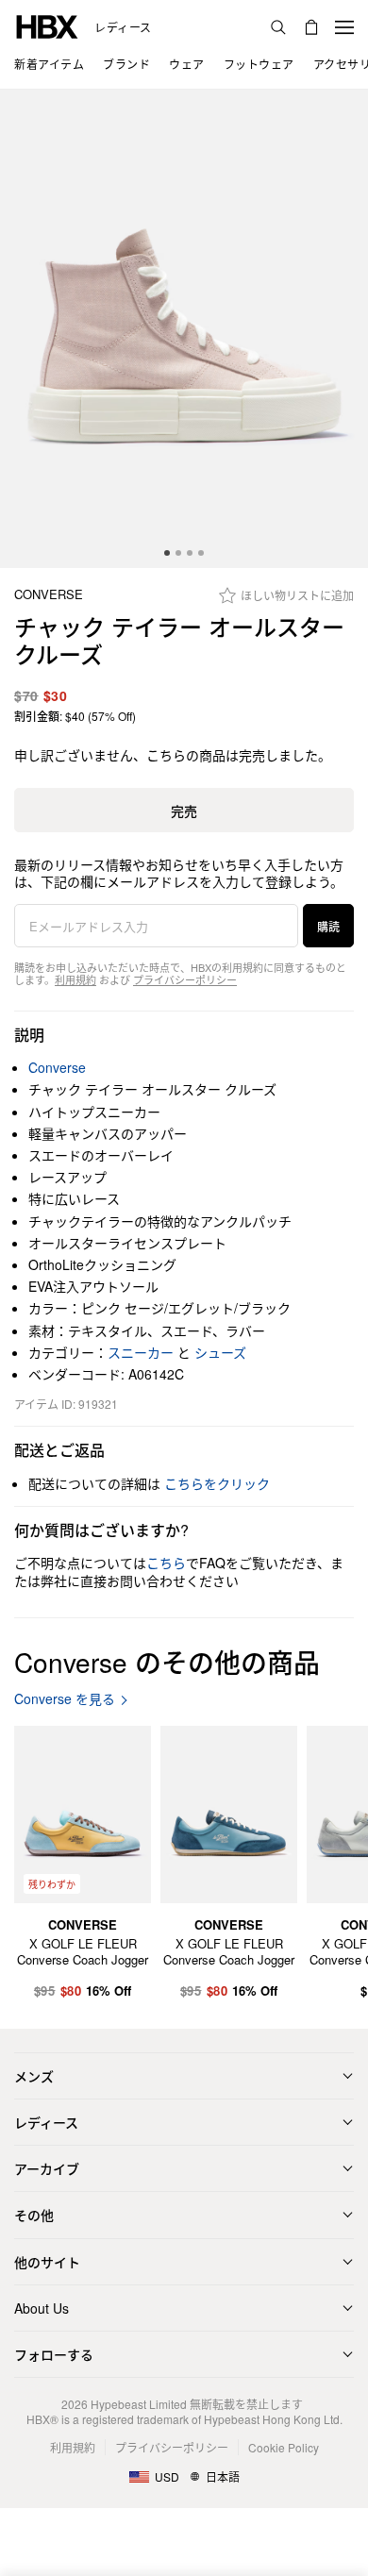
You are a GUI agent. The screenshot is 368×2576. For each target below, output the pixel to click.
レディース (123, 27)
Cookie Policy (284, 2447)
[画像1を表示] (184, 329)
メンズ (34, 2076)
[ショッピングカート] (311, 27)
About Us (42, 2308)
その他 (34, 2215)
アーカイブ (47, 2168)
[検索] (278, 27)
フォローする (54, 2354)
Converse (49, 595)
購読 (328, 926)
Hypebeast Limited (139, 2404)
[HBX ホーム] (47, 25)
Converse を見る (65, 1699)
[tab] (167, 553)
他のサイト (47, 2262)
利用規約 (75, 979)
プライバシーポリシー (185, 979)
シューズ (220, 1352)
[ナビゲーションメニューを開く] (344, 27)
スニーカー (141, 1352)
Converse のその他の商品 (167, 1662)
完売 (184, 811)
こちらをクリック (217, 1483)
